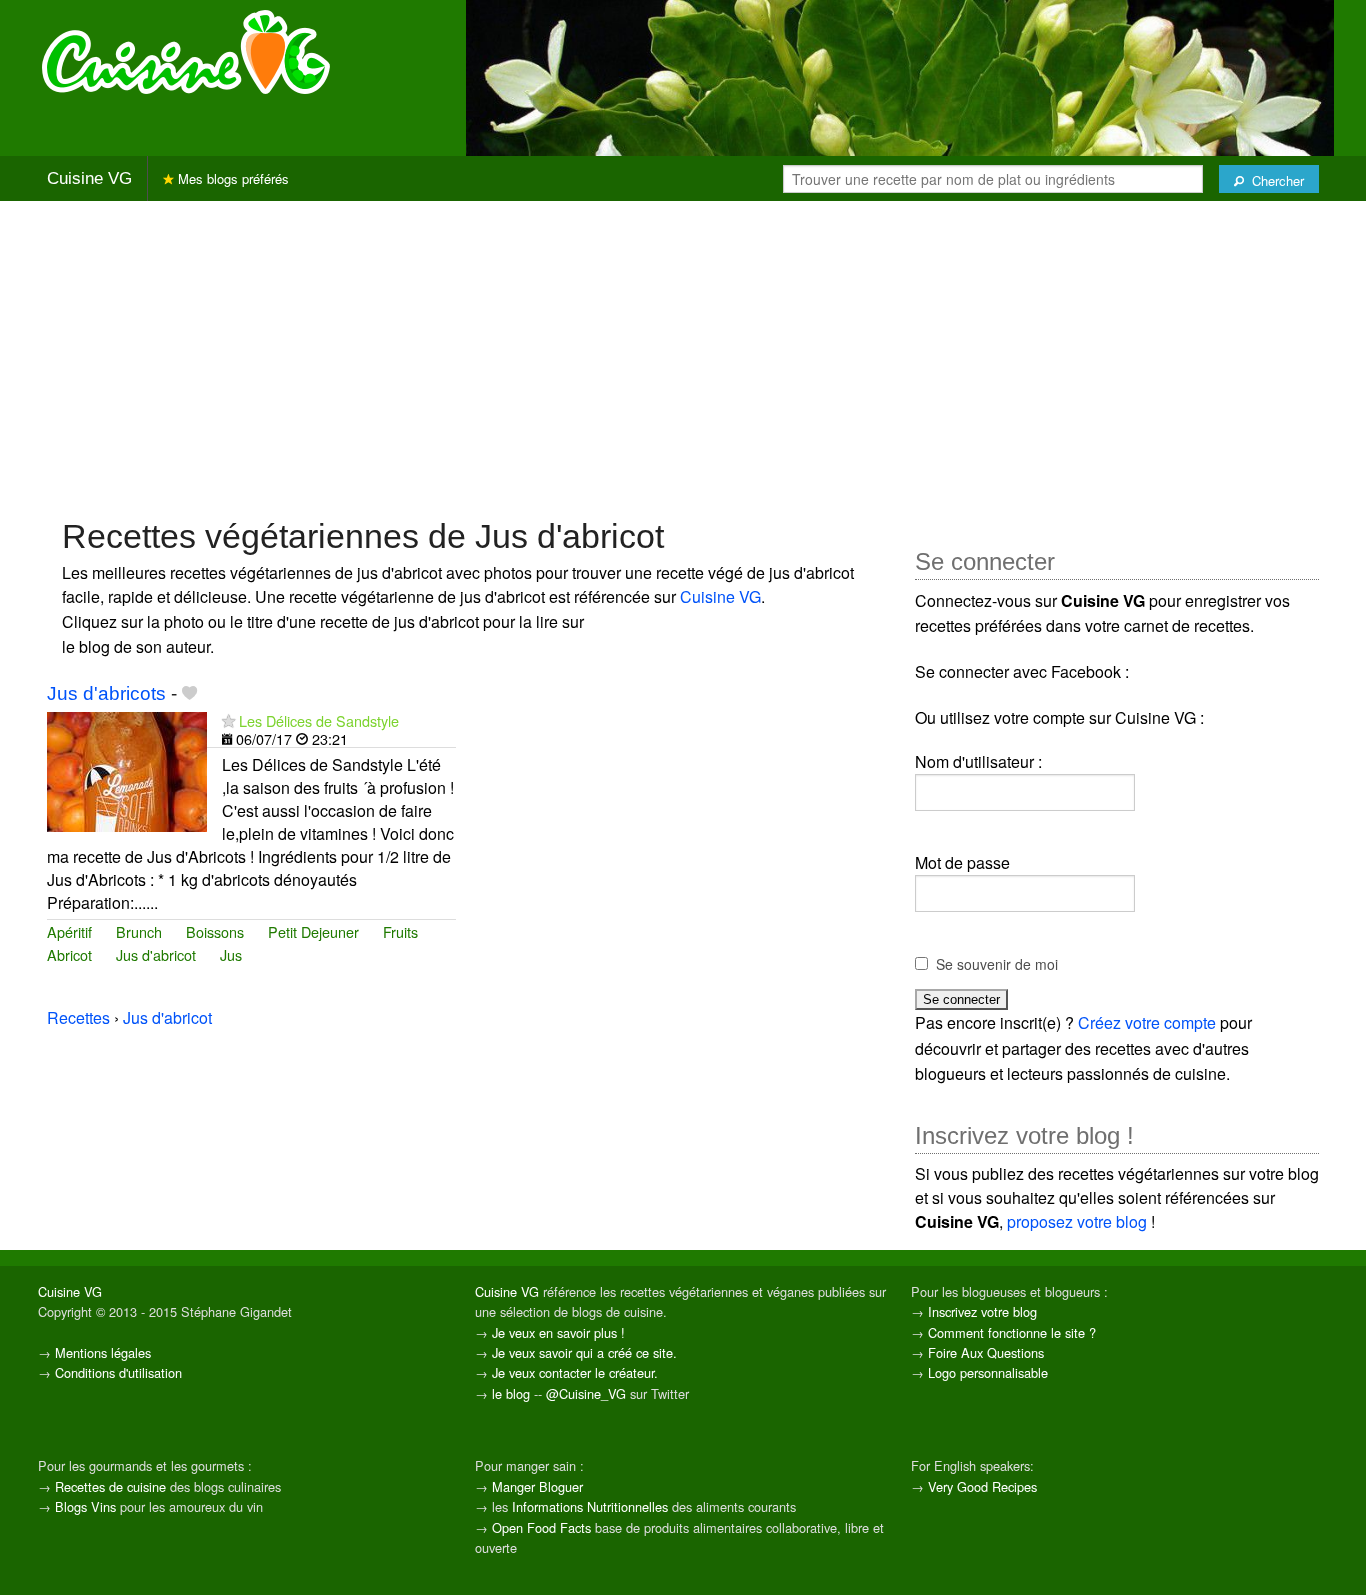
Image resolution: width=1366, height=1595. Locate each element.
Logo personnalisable (988, 1372)
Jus (231, 954)
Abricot (69, 954)
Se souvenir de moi (997, 964)
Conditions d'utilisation (118, 1372)
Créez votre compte (1147, 1022)
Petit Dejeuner (313, 931)
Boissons (215, 931)
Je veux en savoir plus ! (558, 1332)
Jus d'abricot (156, 954)
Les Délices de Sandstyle (319, 720)
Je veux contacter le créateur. (575, 1372)
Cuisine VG (89, 178)
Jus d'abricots (106, 693)
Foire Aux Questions (986, 1352)
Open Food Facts (541, 1527)
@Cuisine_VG (586, 1393)
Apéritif (69, 931)
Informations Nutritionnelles (590, 1506)
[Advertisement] (683, 357)
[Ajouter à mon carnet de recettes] (189, 693)
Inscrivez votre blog (982, 1311)
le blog (511, 1393)
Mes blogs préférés (231, 178)
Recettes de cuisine (110, 1486)
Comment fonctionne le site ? (1012, 1332)
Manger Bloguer (537, 1486)
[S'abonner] (228, 720)
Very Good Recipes (982, 1486)
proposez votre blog (1077, 1221)
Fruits (400, 931)
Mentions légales (103, 1352)
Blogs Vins (85, 1506)
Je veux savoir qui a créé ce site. (584, 1352)
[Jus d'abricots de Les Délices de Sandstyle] (127, 770)
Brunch (139, 931)
